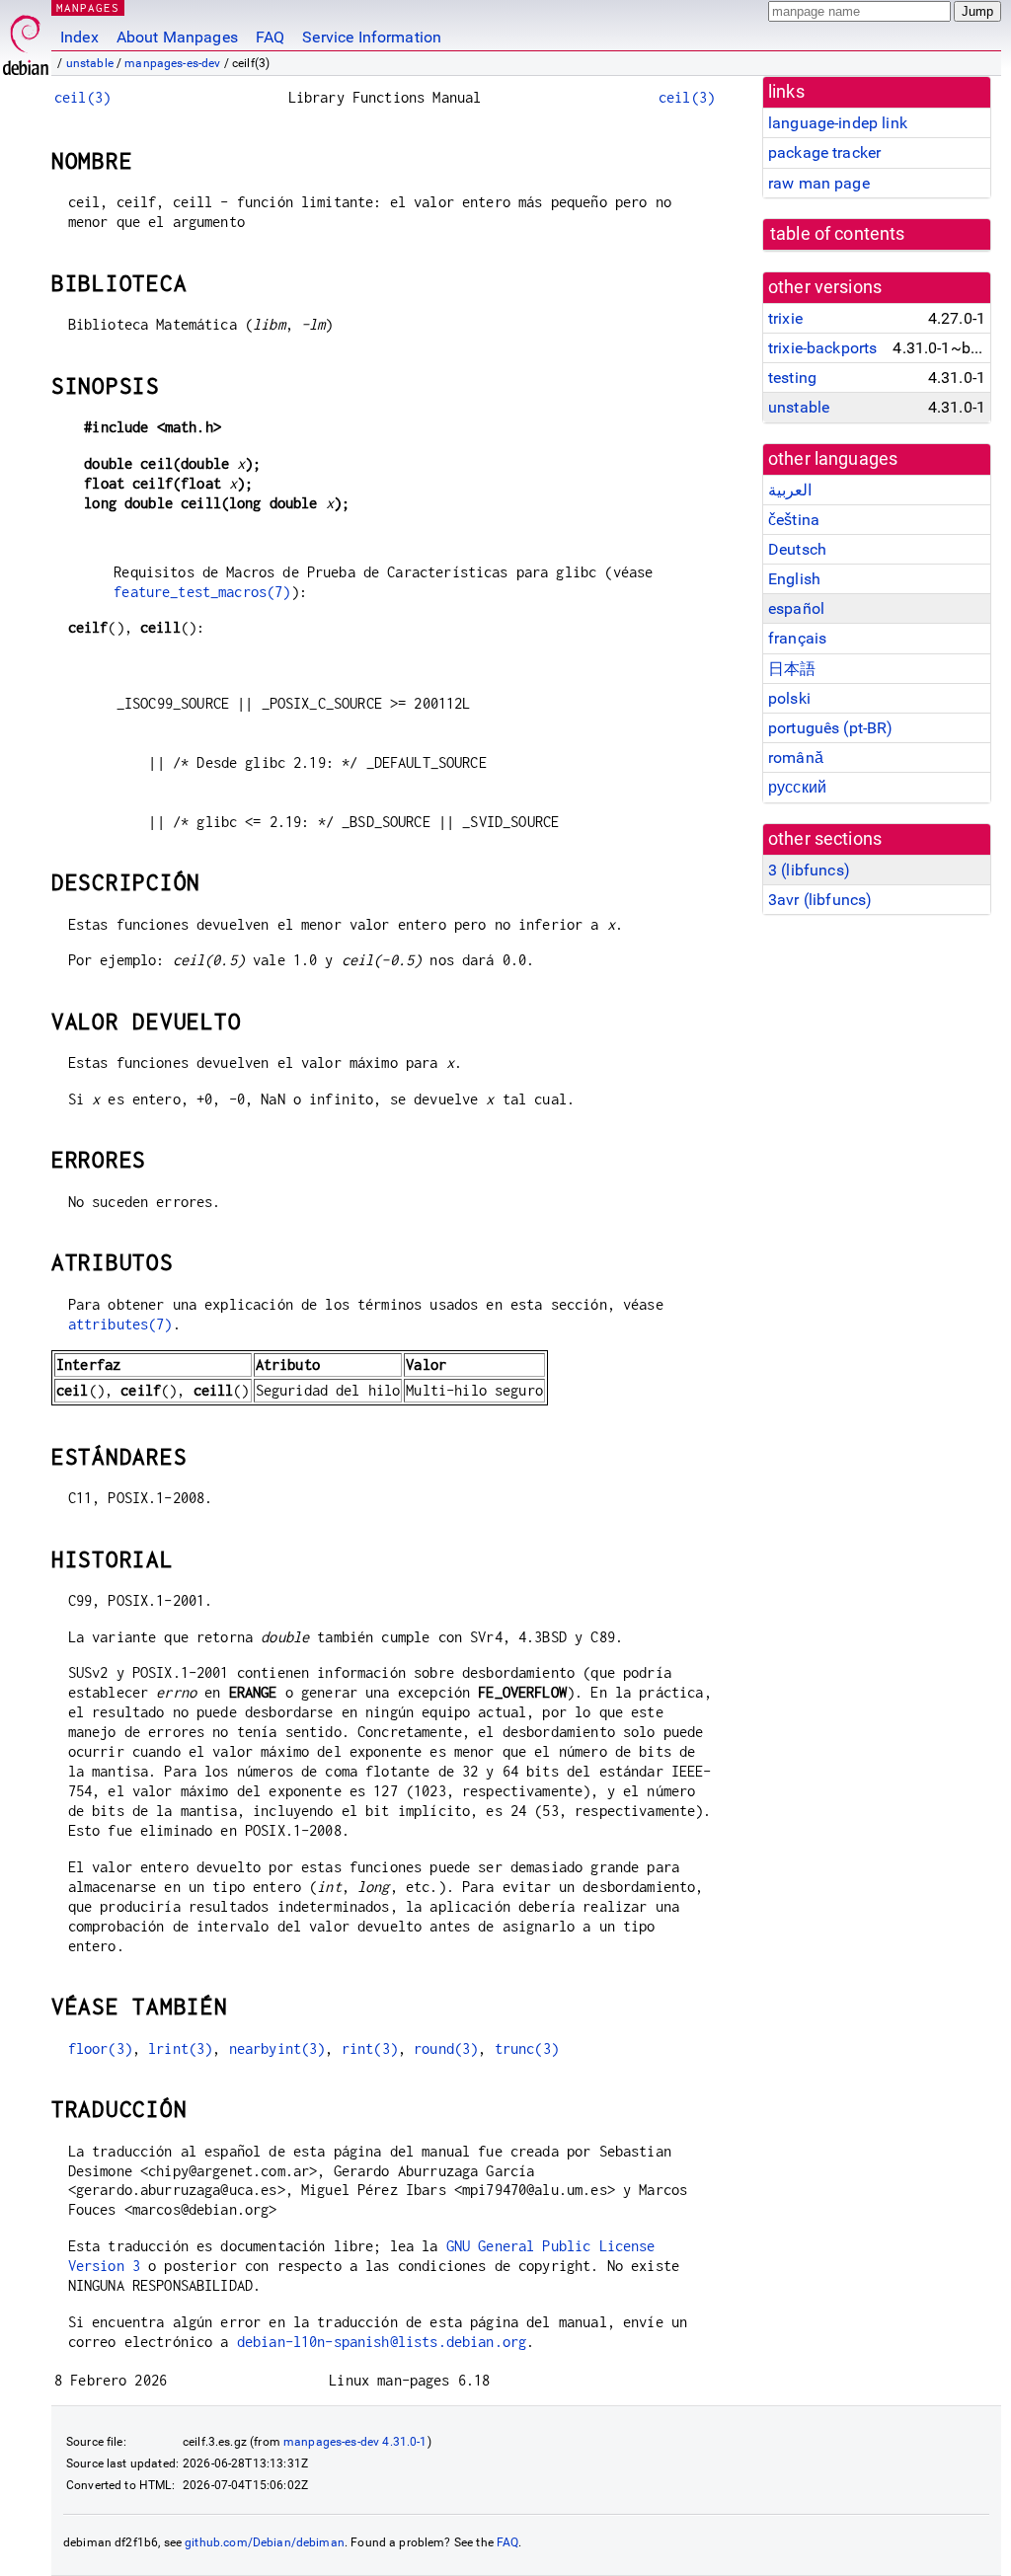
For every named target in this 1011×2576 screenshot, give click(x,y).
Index (79, 37)
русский (797, 787)
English (794, 579)
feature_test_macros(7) (202, 592)
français (797, 638)
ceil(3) (82, 97)
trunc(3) (527, 2048)
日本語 (792, 669)
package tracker (824, 152)
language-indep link (838, 123)
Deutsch (797, 549)
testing (792, 378)
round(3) (446, 2048)
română (796, 758)
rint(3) (370, 2048)
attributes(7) (120, 1324)
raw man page (819, 183)
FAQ (270, 37)
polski (789, 698)
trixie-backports (822, 348)
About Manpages (177, 37)
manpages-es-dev (172, 63)
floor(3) (100, 2048)
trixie (785, 318)
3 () (809, 870)
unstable (90, 63)
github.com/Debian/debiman (265, 2542)
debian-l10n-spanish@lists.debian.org (382, 2342)
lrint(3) (180, 2048)
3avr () (820, 900)
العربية (790, 490)
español (796, 608)
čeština (794, 520)
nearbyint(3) (277, 2048)
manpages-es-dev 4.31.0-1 (355, 2442)
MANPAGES (88, 7)
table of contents (838, 234)
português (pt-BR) (831, 728)
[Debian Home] (26, 40)
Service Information (372, 37)
